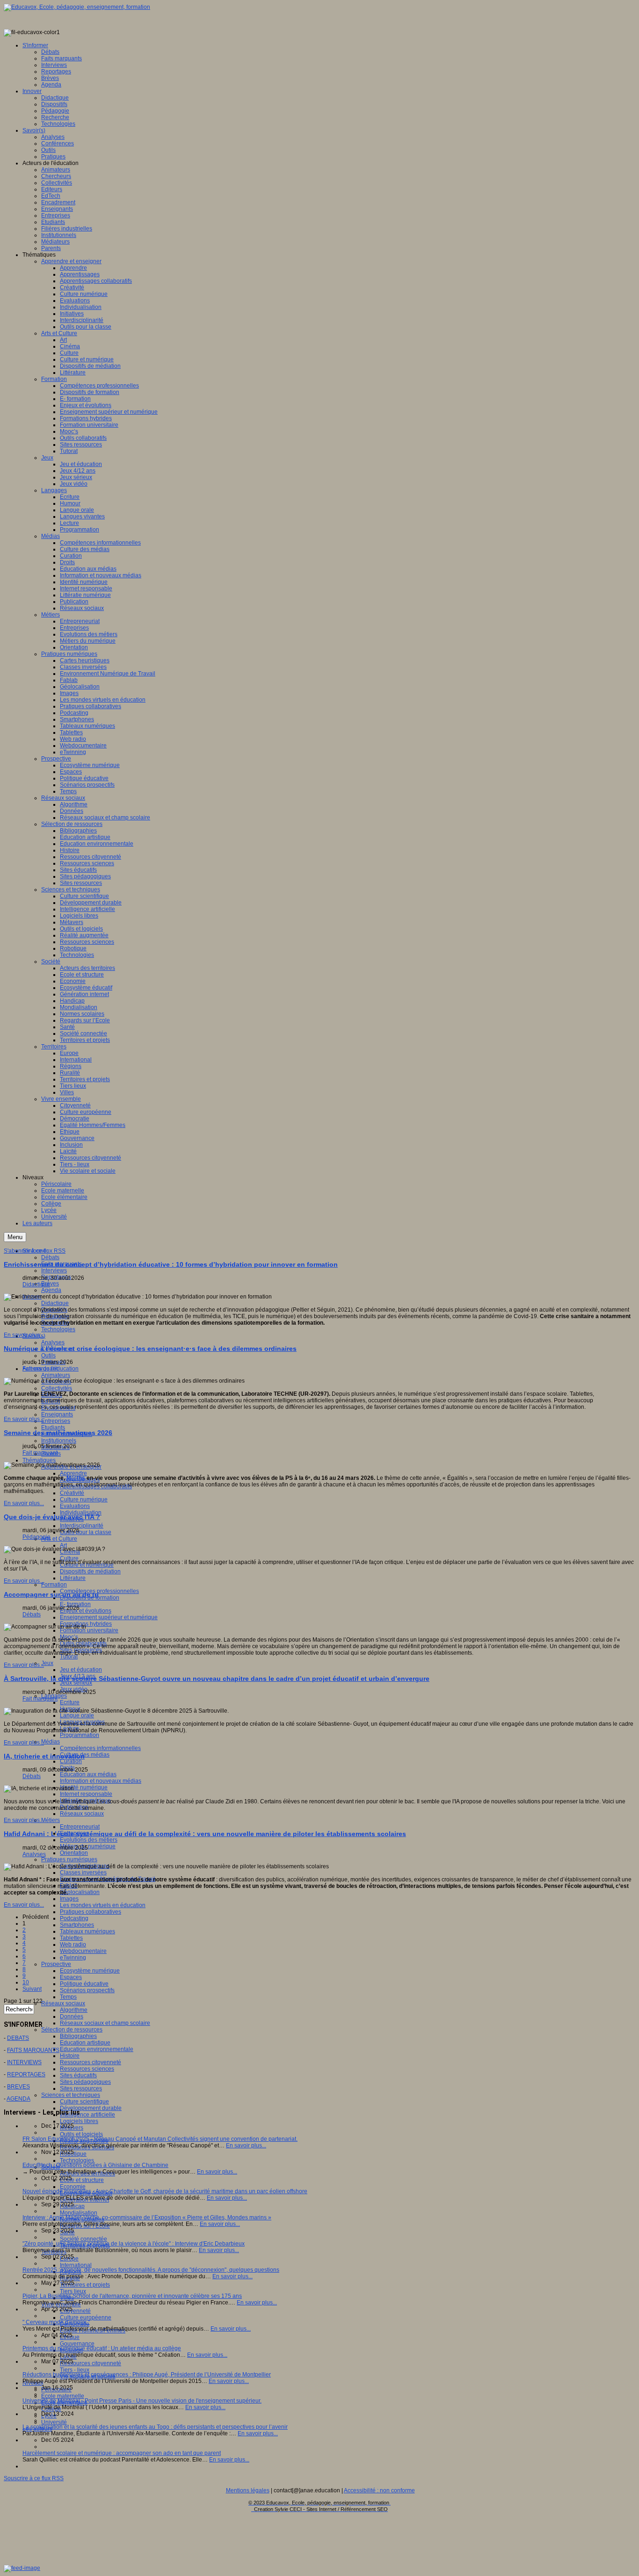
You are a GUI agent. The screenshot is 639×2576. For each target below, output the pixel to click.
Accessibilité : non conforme (379, 2490)
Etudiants (53, 1428)
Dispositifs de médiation (90, 1571)
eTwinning (73, 1958)
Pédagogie (36, 1537)
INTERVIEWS (24, 2062)
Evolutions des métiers (89, 1840)
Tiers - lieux (75, 2370)
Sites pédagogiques (85, 2082)
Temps (68, 1997)
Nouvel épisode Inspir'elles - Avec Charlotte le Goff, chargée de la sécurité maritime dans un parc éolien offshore (165, 2191)
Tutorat (69, 1657)
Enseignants (57, 1414)
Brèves (50, 1284)
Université (54, 2422)
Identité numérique (84, 1787)
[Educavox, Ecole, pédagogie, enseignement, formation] (77, 7)
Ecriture (70, 1702)
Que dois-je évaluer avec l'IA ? (52, 1517)
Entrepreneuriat (80, 1827)
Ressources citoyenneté (91, 2062)
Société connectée (84, 2239)
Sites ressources (81, 2088)
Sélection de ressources (72, 2030)
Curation (71, 1761)
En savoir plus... (24, 1335)
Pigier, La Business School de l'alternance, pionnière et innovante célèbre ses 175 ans (132, 2296)
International (76, 2265)
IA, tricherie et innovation (44, 1756)
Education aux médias (88, 1774)
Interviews (54, 1270)
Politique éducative (84, 1984)
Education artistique (85, 2043)
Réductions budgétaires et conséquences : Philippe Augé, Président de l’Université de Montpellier (147, 2375)
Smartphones (77, 1925)
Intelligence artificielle (87, 2115)
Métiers (51, 1820)
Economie (73, 2187)
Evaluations (75, 1506)
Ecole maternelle (63, 2396)
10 (26, 1982)
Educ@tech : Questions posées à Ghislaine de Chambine (95, 2165)
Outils (48, 1356)
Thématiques (39, 1460)
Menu (15, 1237)
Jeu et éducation (81, 1670)
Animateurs (56, 1375)
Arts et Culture (59, 1539)
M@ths (76, 1478)
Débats (50, 1257)
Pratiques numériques (69, 1859)
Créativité (72, 1493)
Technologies (58, 1329)
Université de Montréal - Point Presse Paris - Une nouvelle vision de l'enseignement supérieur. (142, 2401)
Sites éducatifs (78, 2075)
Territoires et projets (85, 2285)
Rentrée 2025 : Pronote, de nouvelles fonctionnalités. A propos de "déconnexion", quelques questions (151, 2270)
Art (63, 1545)
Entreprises (56, 1421)
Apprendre (73, 1473)
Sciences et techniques (71, 2095)
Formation (54, 1585)
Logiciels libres (79, 2121)
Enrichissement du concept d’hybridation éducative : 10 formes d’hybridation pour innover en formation (171, 1264)
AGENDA (18, 2099)
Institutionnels (59, 1441)
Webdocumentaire (83, 1951)
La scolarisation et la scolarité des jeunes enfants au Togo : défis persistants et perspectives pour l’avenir (155, 2427)
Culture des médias (85, 1755)
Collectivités (57, 1388)
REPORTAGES (26, 2074)
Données (72, 2016)
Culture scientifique (84, 2102)
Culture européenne (86, 2318)
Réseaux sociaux (82, 1814)
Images (69, 1899)
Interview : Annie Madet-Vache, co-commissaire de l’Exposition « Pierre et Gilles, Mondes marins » (147, 2217)
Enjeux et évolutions (86, 1611)
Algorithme (74, 2010)
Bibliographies (78, 2036)
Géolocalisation (80, 1892)
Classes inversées (83, 1873)
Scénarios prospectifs (87, 1990)
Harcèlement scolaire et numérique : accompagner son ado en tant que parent (122, 2453)
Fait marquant (40, 1369)
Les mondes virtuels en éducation (103, 1905)
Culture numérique (84, 1500)
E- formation (75, 1604)
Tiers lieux (73, 2291)
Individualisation (81, 1513)
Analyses (53, 1342)
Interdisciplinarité (82, 1526)
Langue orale (77, 1715)
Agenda (51, 1290)
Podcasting (74, 1918)
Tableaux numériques (87, 1931)
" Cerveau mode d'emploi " (56, 2322)
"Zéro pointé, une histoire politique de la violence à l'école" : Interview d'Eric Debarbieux (134, 2244)
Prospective (56, 1964)
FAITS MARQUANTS (33, 2050)
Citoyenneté (75, 2311)
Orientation (74, 1853)
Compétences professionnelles (99, 1591)
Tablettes (71, 1938)
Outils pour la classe (86, 1532)
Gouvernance (77, 2344)
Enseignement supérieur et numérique (109, 1617)
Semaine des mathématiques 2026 (58, 1433)
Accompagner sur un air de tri (51, 1594)
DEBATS (18, 2038)
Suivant (32, 1989)
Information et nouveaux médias (101, 1781)
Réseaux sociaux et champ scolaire (105, 2023)
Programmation (80, 1735)
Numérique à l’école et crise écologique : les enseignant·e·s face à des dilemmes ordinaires (150, 1349)
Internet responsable (86, 1794)
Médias (51, 1742)
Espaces (71, 1977)
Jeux (47, 1663)
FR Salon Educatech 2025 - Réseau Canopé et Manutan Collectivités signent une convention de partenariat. (160, 2139)
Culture (69, 1558)
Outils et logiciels (81, 2134)
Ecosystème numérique (90, 1971)
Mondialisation (79, 2213)
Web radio (73, 1945)
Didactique (55, 1303)
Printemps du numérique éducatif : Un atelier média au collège (102, 2348)
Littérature (73, 1578)
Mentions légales (248, 2490)
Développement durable (91, 2108)
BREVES (18, 2087)
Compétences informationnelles (100, 1748)
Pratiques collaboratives (91, 1912)
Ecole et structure (82, 2180)
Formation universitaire (89, 1630)
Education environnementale (97, 2049)
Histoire (70, 2056)
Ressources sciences (87, 2069)
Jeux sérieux (76, 1683)
